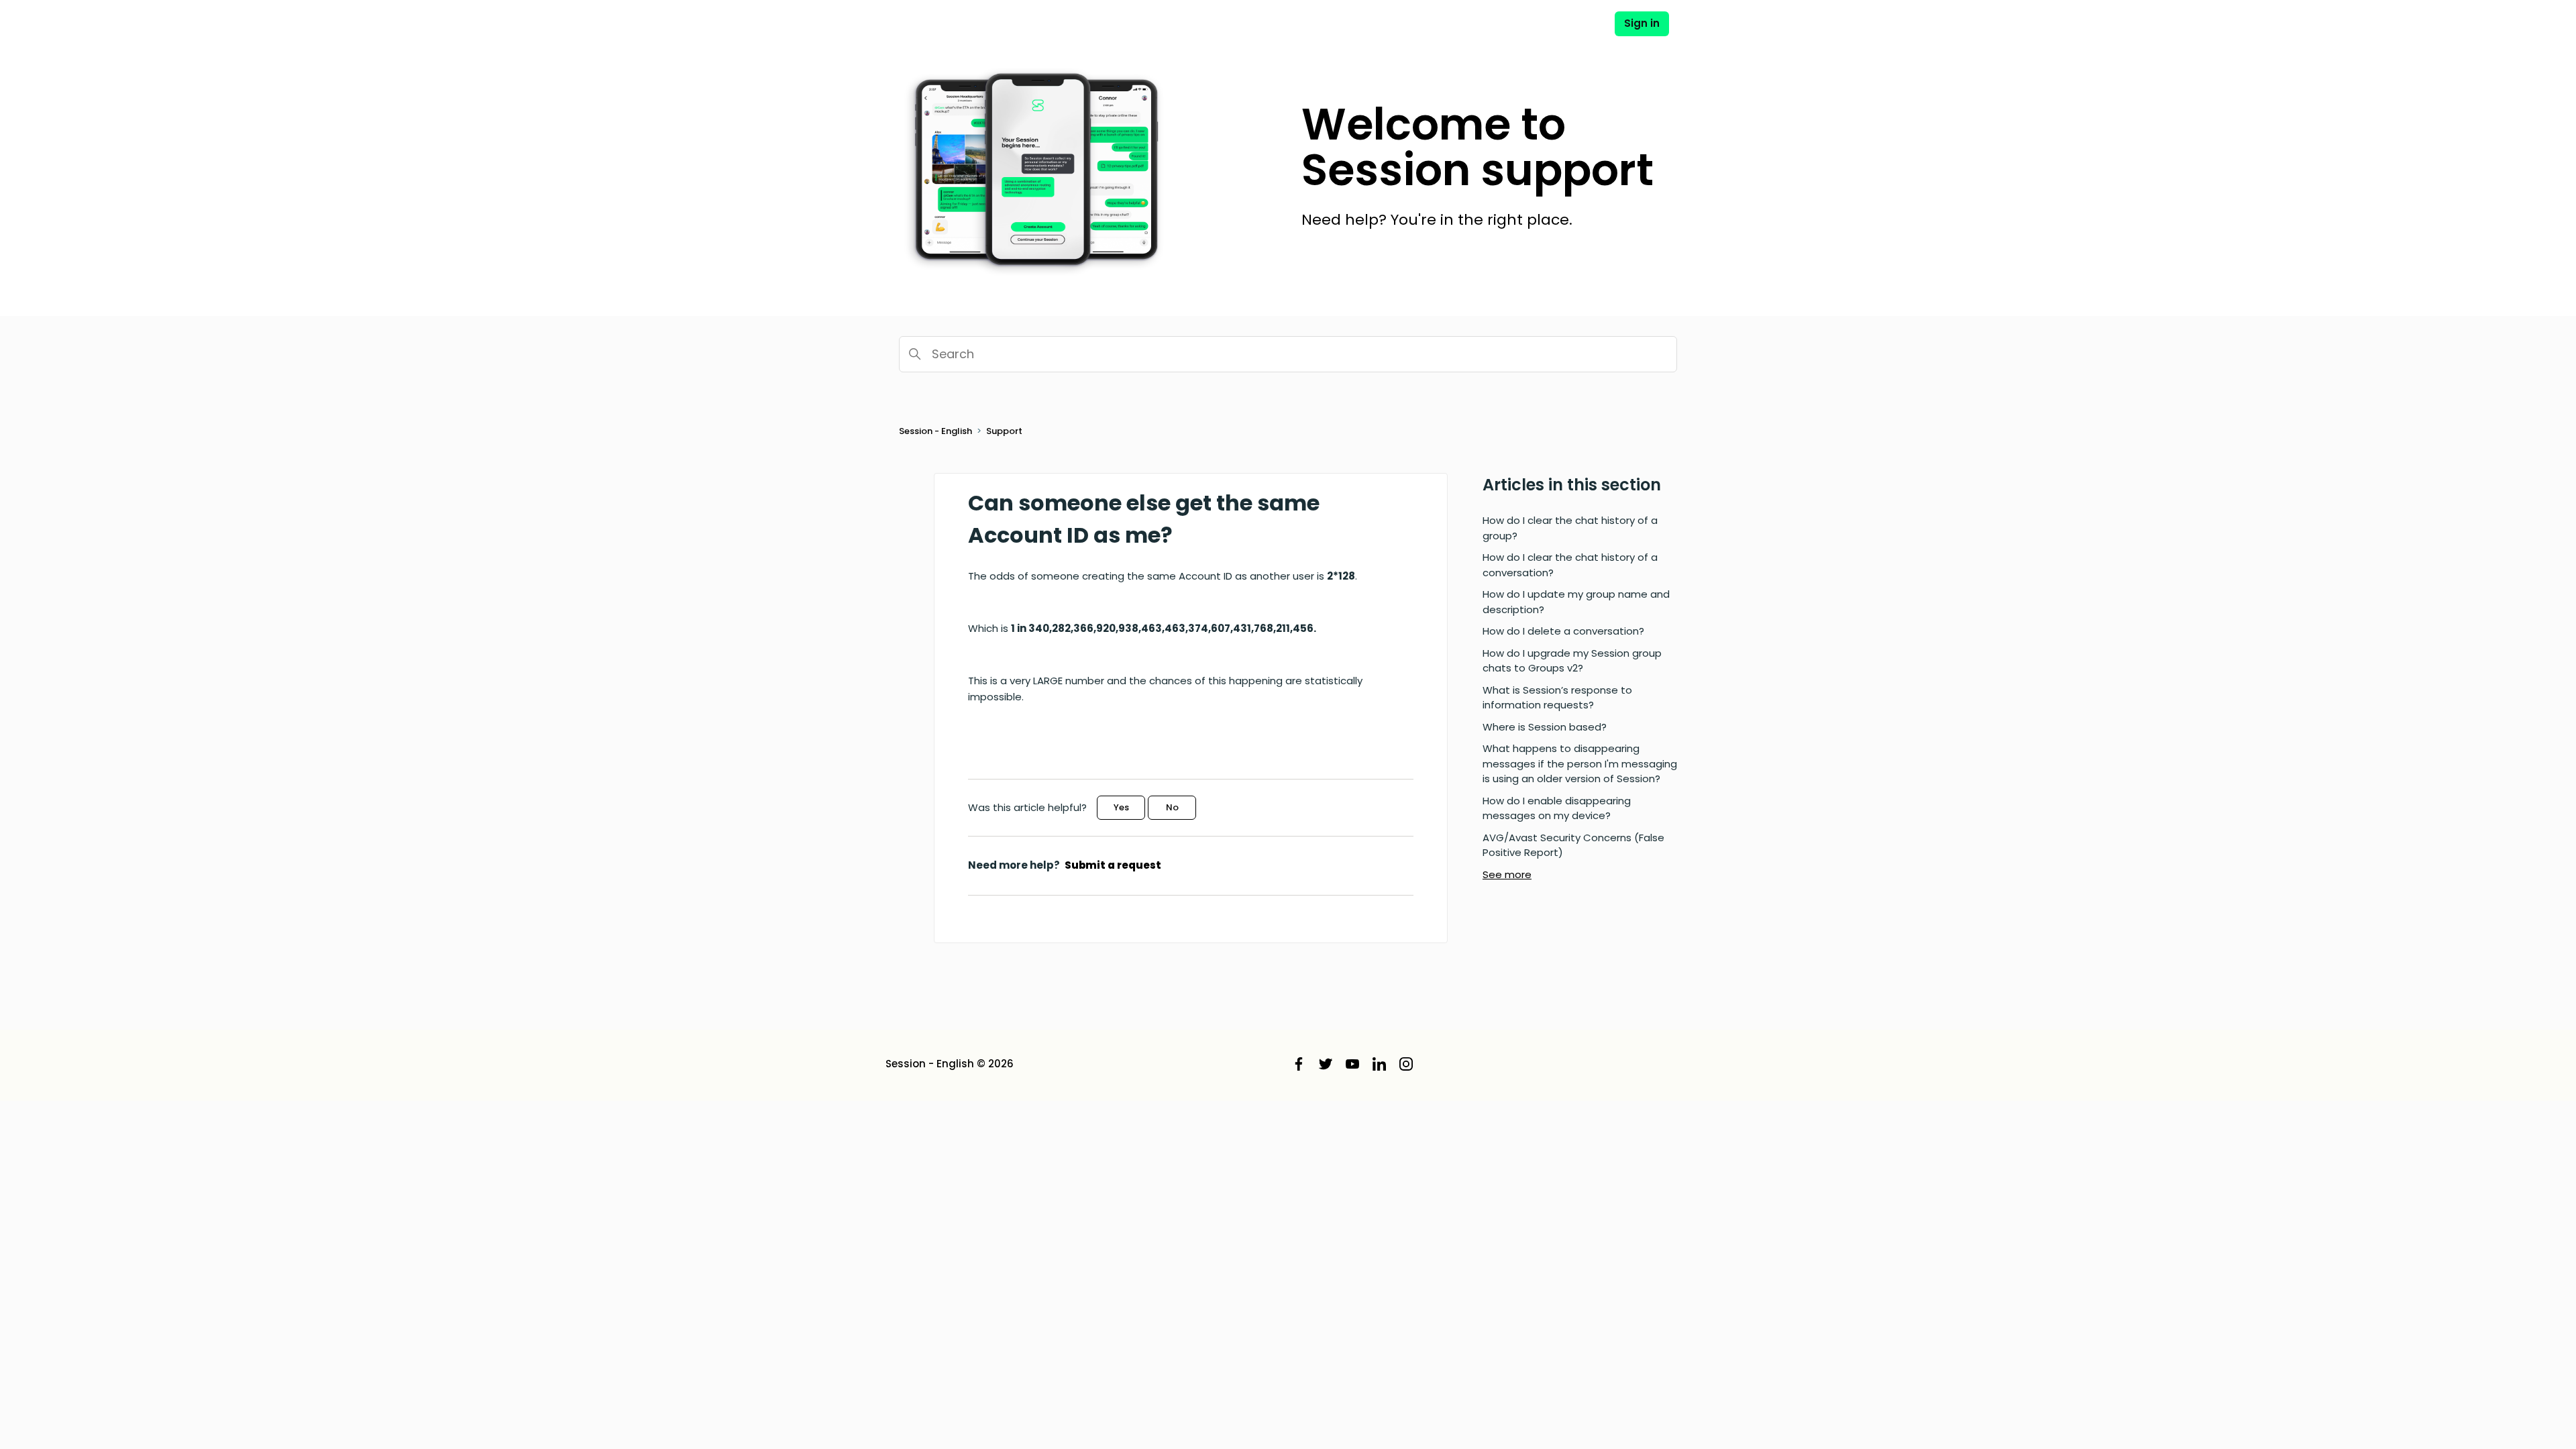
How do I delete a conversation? (1563, 631)
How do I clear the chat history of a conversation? (1570, 565)
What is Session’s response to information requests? (1557, 698)
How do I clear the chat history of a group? (1570, 528)
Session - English (935, 431)
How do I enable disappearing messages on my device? (1557, 808)
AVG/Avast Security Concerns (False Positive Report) (1573, 845)
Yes (1121, 807)
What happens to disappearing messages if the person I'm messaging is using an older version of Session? (1580, 763)
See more (1507, 874)
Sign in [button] (1642, 23)
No (1172, 807)
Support (1004, 431)
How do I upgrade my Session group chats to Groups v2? (1572, 661)
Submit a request (1113, 865)
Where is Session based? (1545, 727)
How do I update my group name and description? (1576, 602)
